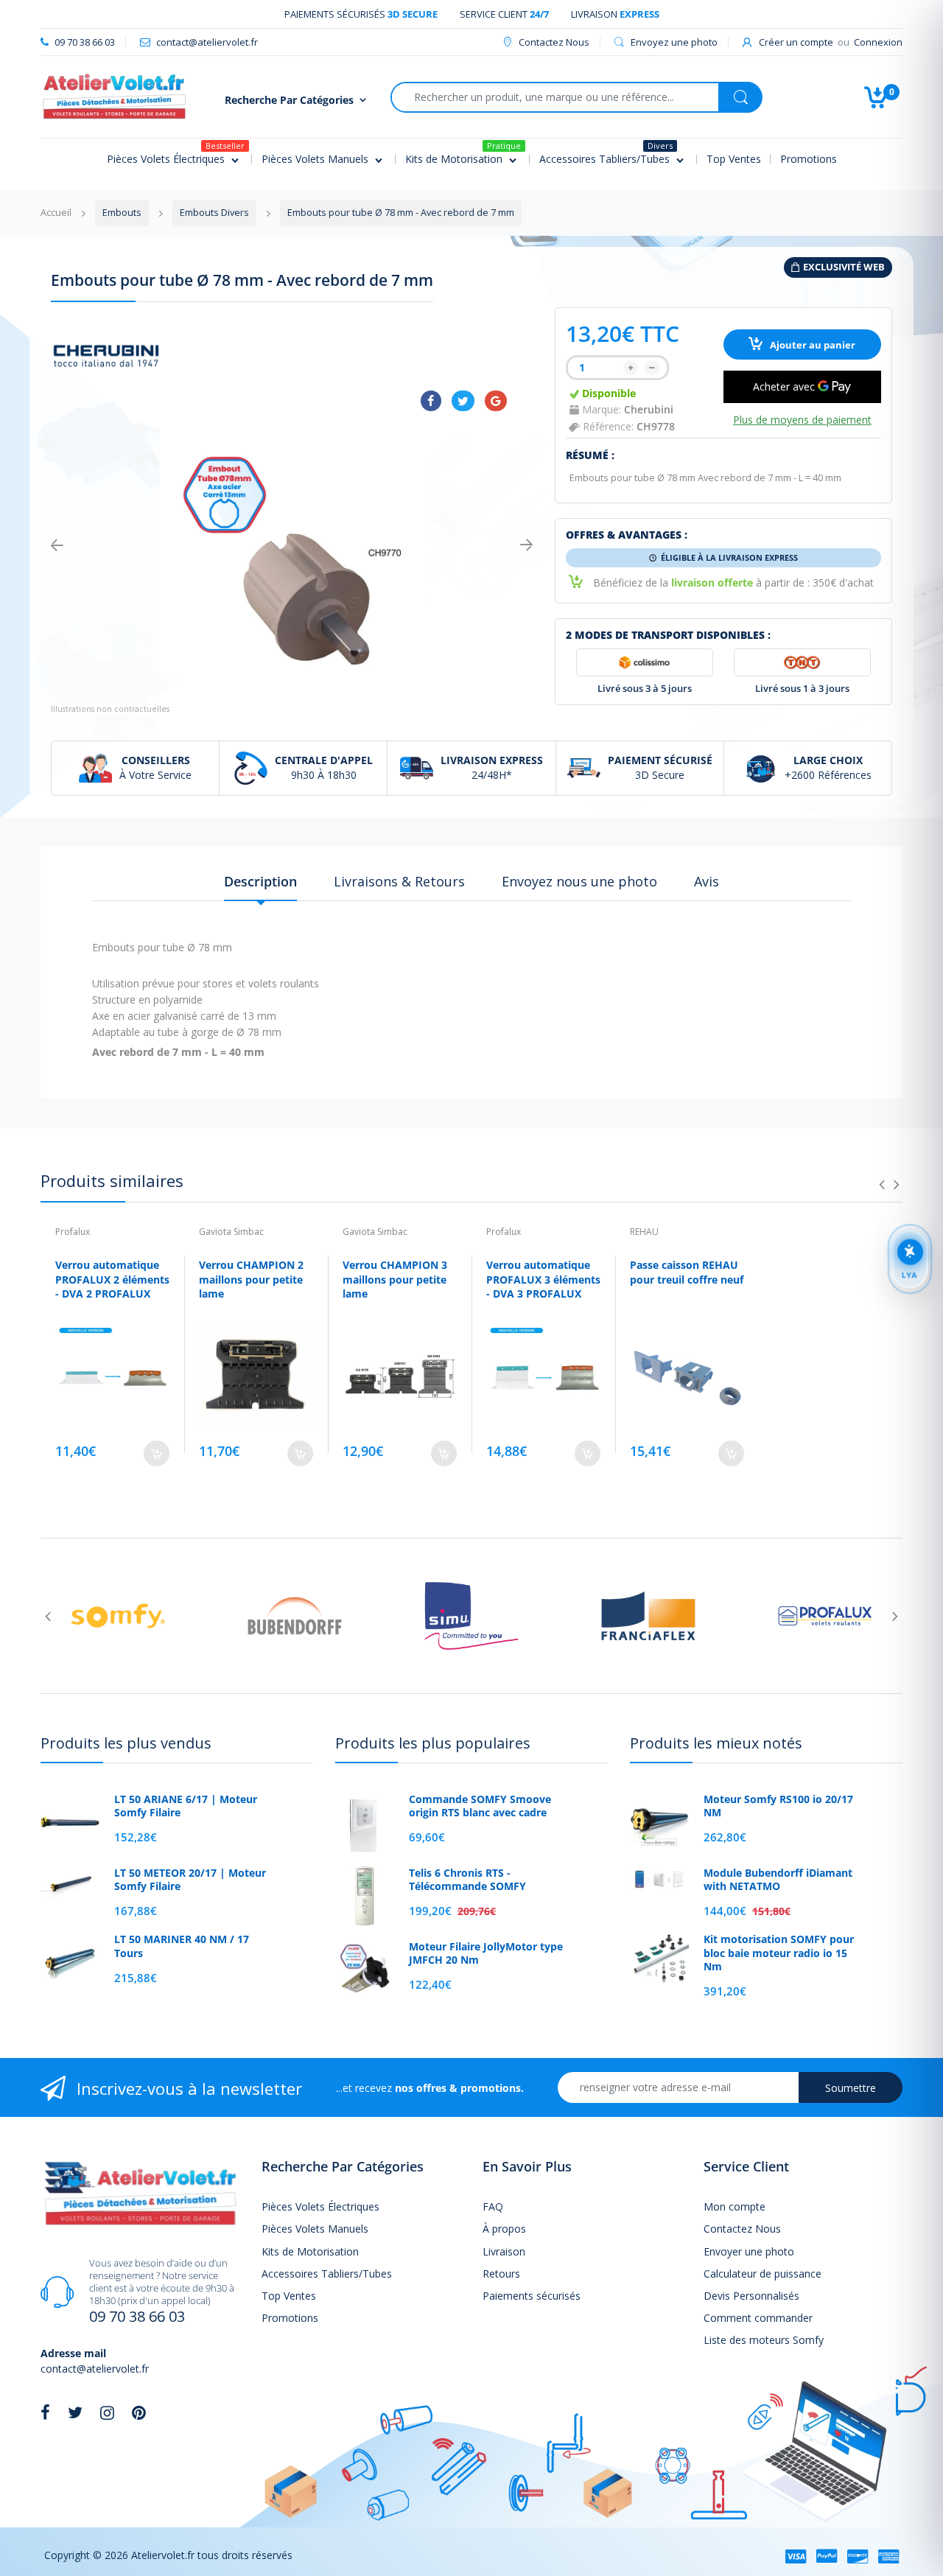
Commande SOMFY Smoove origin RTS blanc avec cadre (480, 1806)
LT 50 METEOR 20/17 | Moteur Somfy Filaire (190, 1880)
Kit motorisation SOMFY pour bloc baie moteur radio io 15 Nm (779, 1953)
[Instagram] (107, 2412)
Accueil (56, 213)
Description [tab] (260, 881)
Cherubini (649, 409)
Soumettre (851, 2088)
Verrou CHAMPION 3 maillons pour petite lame (395, 1279)
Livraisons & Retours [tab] (399, 881)
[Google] (496, 401)
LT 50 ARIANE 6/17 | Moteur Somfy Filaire (186, 1806)
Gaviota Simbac (231, 1232)
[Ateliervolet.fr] (114, 95)
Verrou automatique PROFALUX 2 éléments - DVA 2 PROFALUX (112, 1279)
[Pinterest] (139, 2412)
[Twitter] (463, 401)
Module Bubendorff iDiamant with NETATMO (778, 1880)
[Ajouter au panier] (157, 1453)
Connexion (878, 42)
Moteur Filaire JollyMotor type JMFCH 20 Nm (486, 1953)
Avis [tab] (707, 881)
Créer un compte (796, 42)
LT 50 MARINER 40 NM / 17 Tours (182, 1946)
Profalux (73, 1232)
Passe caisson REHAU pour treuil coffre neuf (687, 1272)
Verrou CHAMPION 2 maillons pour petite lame (251, 1279)
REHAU (644, 1232)
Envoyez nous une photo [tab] (579, 881)
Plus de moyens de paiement (802, 420)
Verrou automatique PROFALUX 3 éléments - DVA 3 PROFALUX (543, 1279)
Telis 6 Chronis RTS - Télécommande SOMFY (467, 1880)
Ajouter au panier (811, 345)
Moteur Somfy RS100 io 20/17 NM (778, 1806)
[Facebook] (431, 401)
